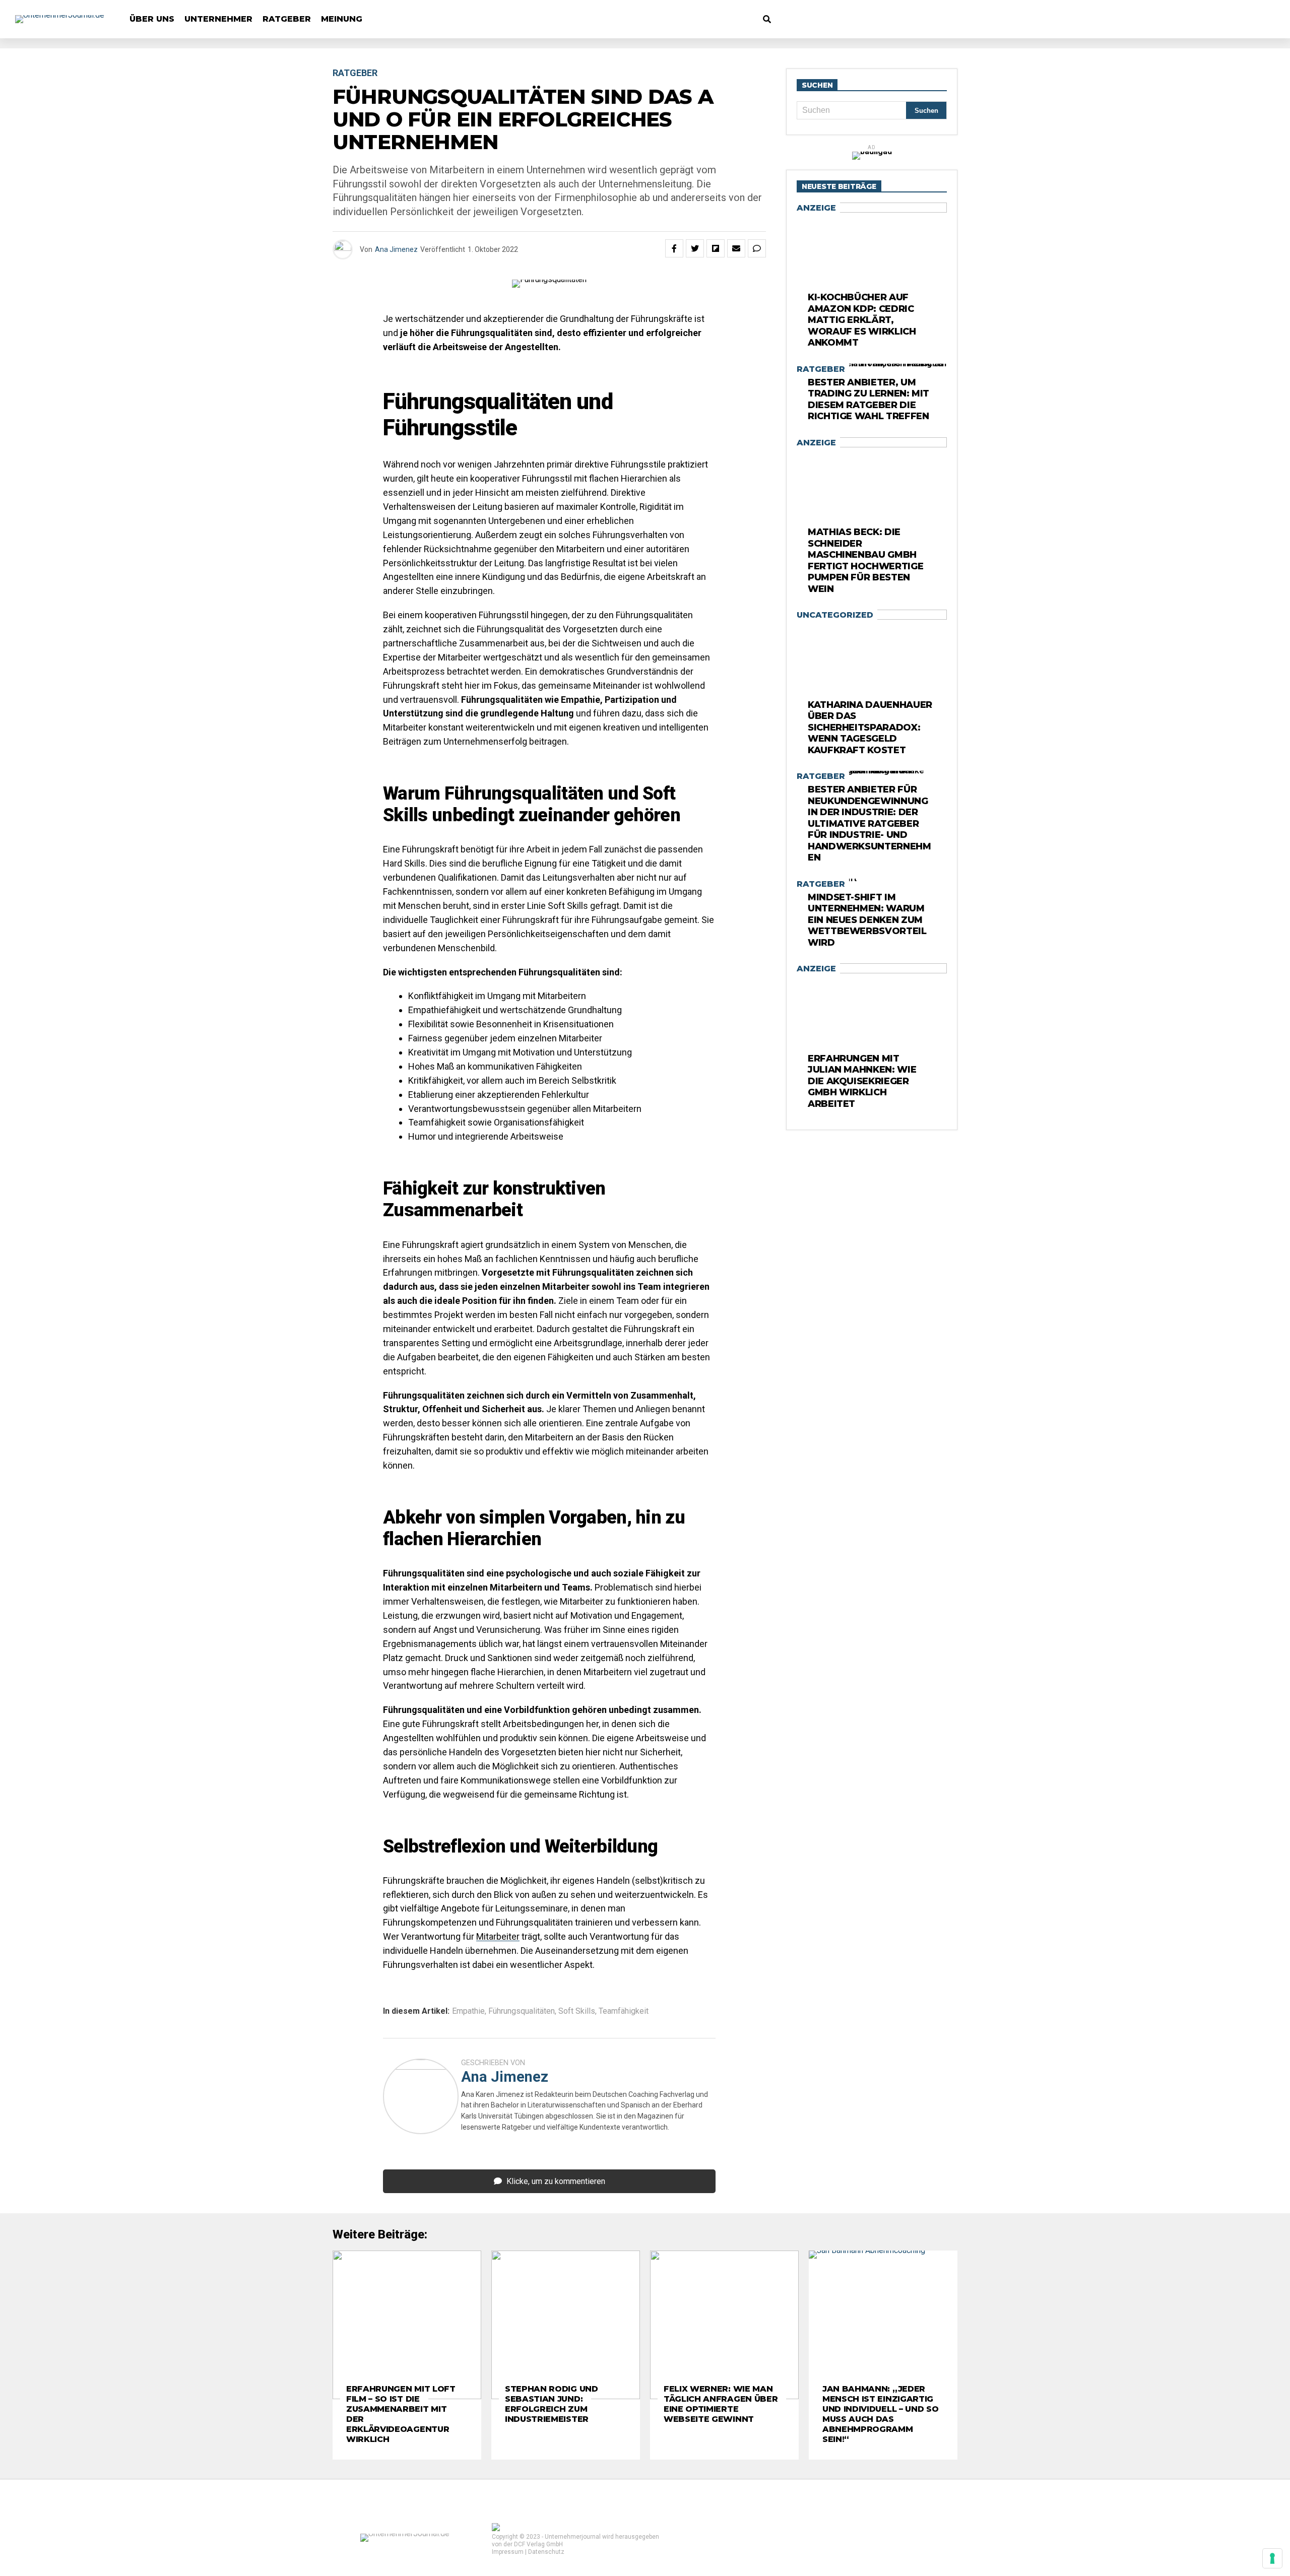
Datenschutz (546, 2552)
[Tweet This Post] (695, 248)
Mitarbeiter (498, 1936)
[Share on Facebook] (674, 248)
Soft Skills (577, 2011)
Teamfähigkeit (624, 2011)
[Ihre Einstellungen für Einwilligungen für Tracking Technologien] (1272, 2558)
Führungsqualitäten (522, 2011)
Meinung (342, 19)
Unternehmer (218, 19)
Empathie (468, 2011)
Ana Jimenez (396, 249)
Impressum (508, 2552)
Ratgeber (287, 19)
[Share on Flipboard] (716, 248)
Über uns (152, 19)
